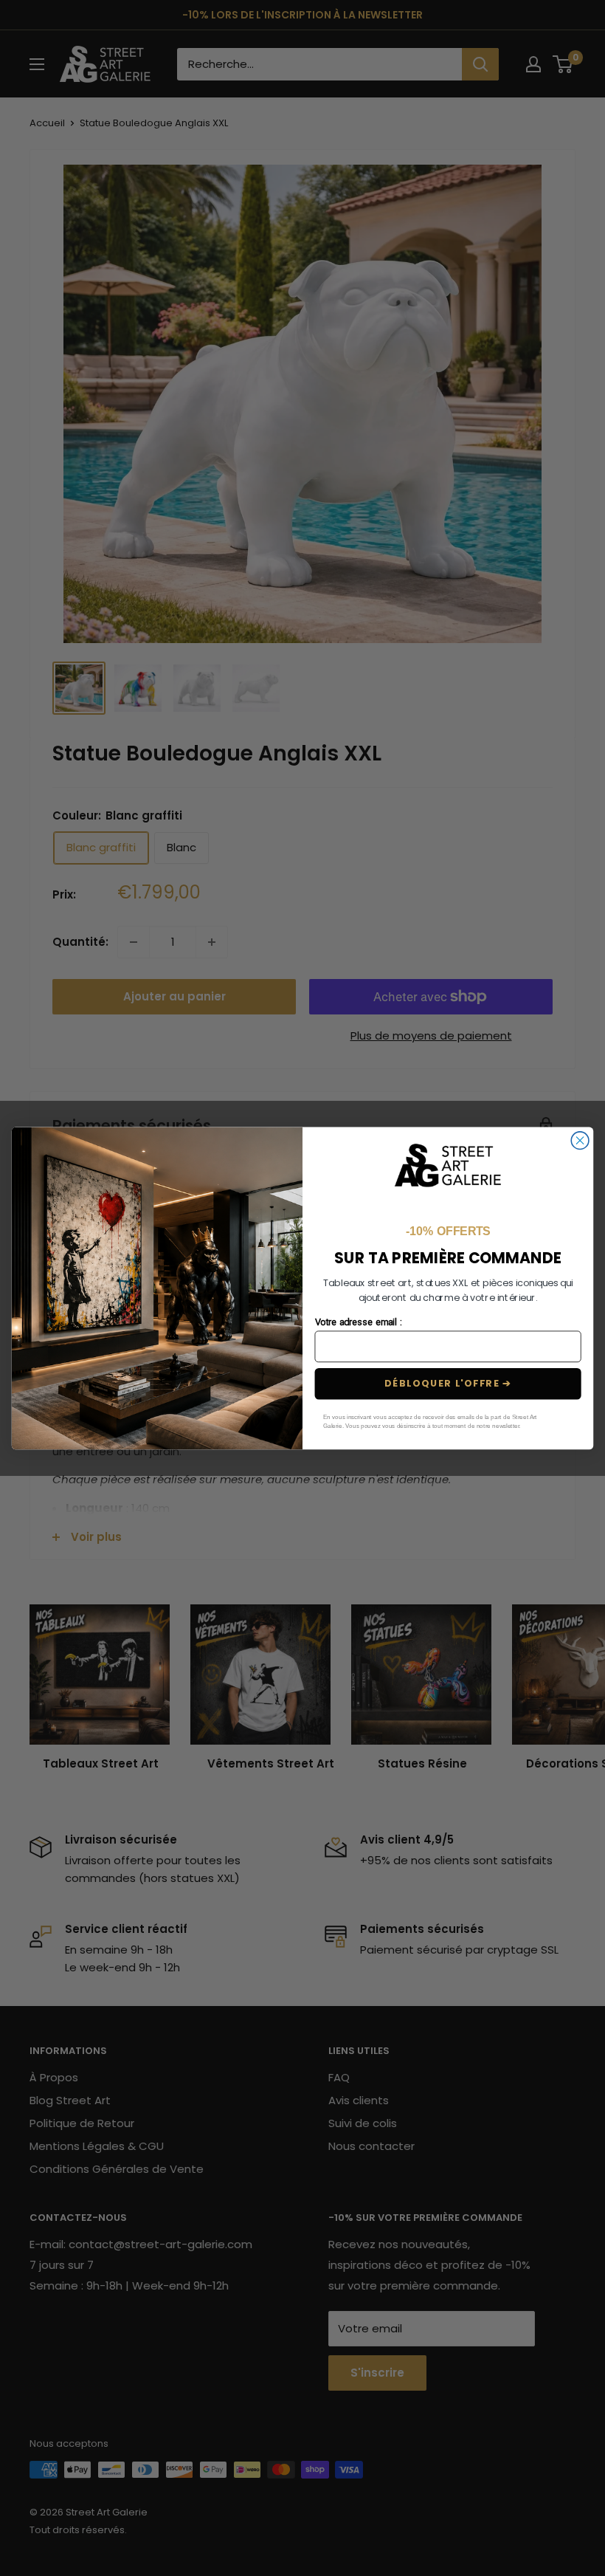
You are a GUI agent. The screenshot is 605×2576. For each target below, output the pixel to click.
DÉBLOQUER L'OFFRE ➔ (448, 1384)
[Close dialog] (580, 1141)
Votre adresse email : (358, 1322)
